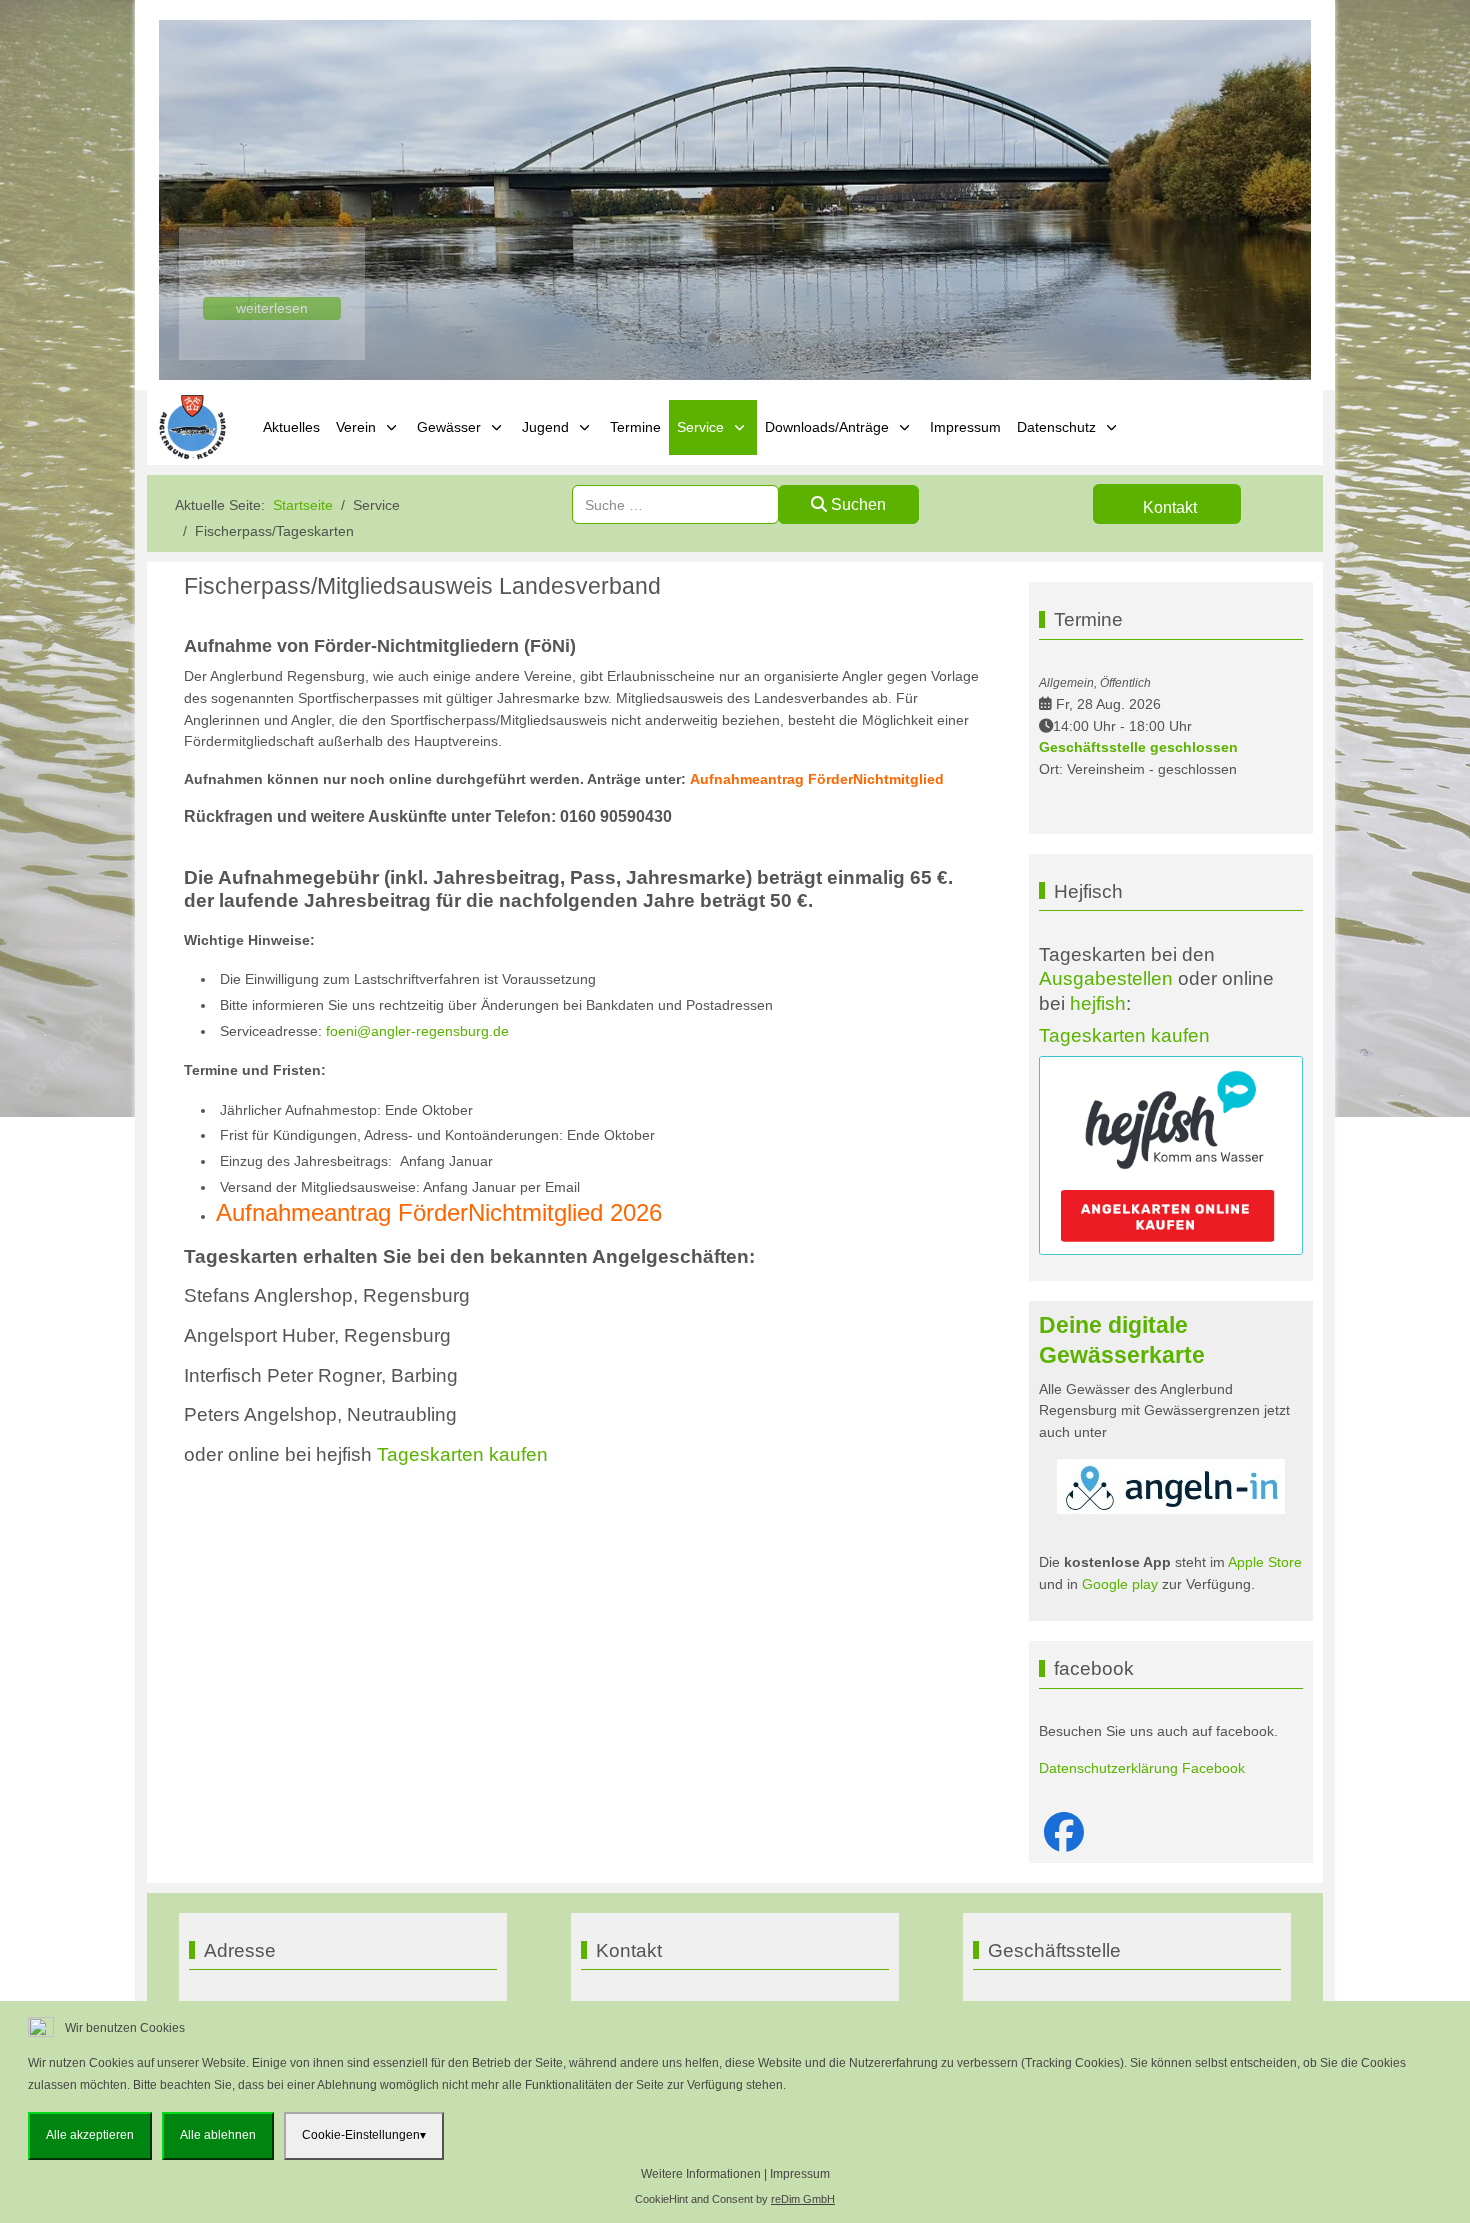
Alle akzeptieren (90, 2135)
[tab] (691, 338)
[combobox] (675, 504)
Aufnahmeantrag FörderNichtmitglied (817, 779)
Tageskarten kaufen (462, 1454)
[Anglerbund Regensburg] (195, 427)
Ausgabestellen (1106, 978)
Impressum (800, 2174)
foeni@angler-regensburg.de (417, 1031)
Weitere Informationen (701, 2174)
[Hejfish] (1171, 1155)
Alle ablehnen (218, 2135)
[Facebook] (1064, 1833)
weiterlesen (272, 308)
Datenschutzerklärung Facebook (1142, 1768)
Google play (1118, 1584)
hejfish (1098, 1003)
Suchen (856, 504)
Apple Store (1265, 1562)
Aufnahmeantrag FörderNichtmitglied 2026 (439, 1212)
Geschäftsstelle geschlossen (1138, 747)
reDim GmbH (803, 2199)
